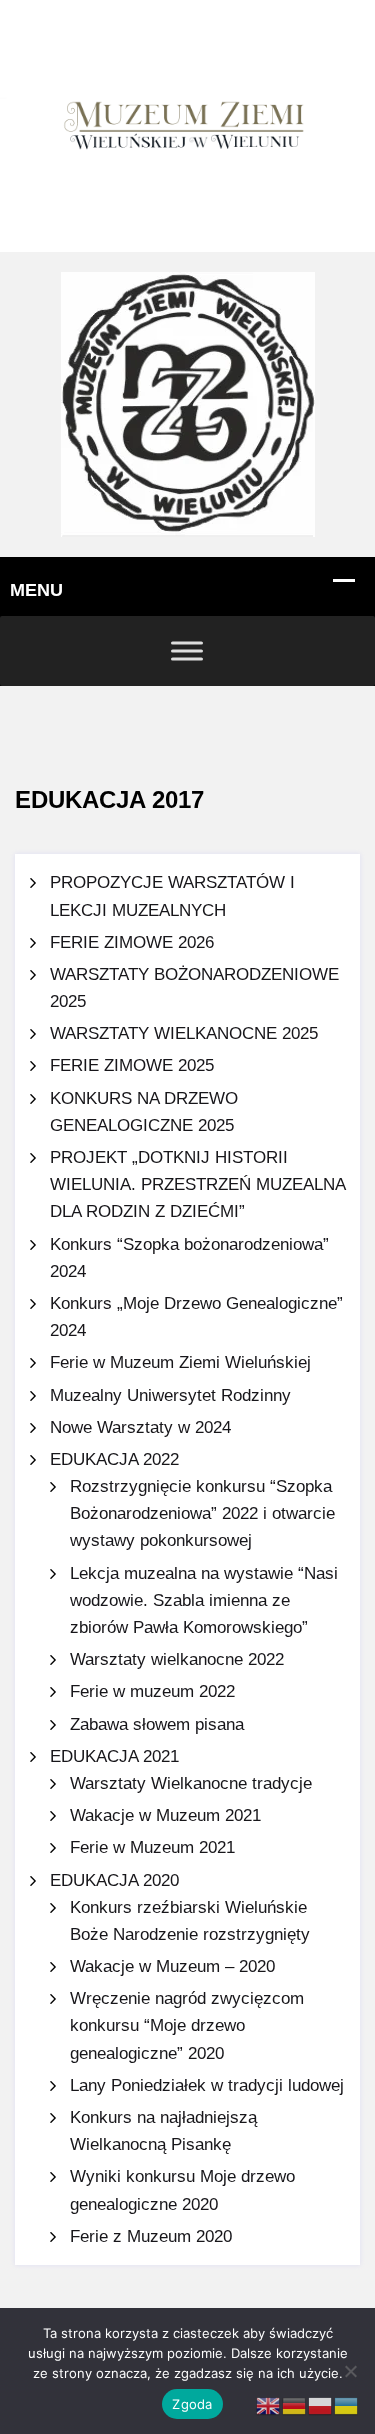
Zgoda (192, 2404)
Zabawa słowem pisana (157, 1724)
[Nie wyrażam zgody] (350, 2371)
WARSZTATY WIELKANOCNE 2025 (184, 1033)
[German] (295, 2405)
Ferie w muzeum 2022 (152, 1691)
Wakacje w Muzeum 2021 (165, 1815)
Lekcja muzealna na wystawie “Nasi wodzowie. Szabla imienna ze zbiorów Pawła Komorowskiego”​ (204, 1600)
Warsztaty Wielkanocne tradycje (191, 1783)
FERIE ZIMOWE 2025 (132, 1065)
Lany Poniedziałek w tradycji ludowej (207, 2085)
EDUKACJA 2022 (114, 1459)
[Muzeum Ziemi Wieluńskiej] (188, 403)
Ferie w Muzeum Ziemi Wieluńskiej (180, 1362)
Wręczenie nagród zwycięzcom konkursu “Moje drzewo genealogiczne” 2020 (187, 2025)
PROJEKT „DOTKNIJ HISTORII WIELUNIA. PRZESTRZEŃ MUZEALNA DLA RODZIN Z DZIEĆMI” (197, 1184)
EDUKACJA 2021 (114, 1756)
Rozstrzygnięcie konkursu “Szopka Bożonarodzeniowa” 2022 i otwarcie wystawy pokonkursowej (202, 1513)
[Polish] (321, 2405)
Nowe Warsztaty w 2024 (140, 1427)
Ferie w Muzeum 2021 (152, 1847)
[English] (269, 2405)
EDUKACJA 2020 (114, 1880)
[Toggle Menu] (187, 650)
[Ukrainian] (347, 2405)
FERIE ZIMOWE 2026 (132, 942)
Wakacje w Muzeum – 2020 (172, 1966)
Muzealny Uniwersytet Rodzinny (170, 1395)
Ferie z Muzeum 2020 (151, 2236)
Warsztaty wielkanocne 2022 (177, 1659)
